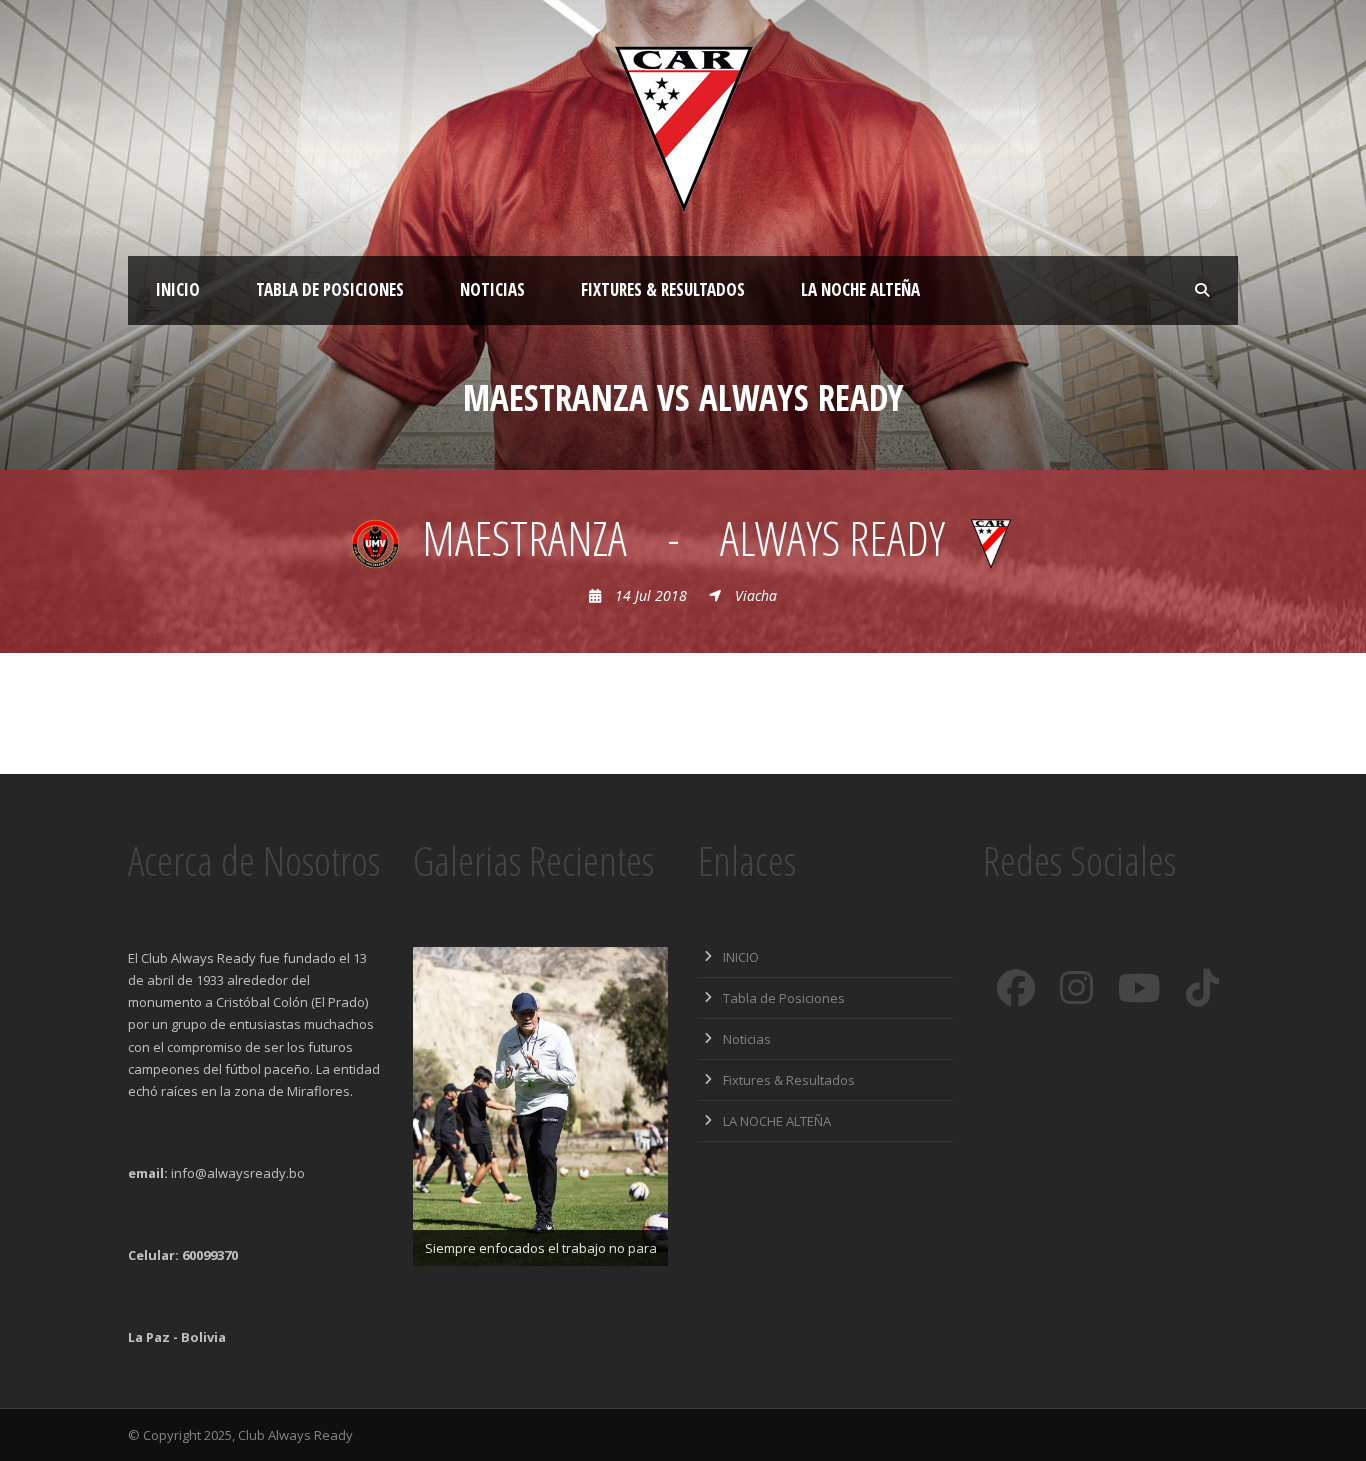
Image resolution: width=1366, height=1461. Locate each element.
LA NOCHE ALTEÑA (860, 289)
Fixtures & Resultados (663, 289)
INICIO (178, 289)
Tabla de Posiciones (330, 289)
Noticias (492, 289)
